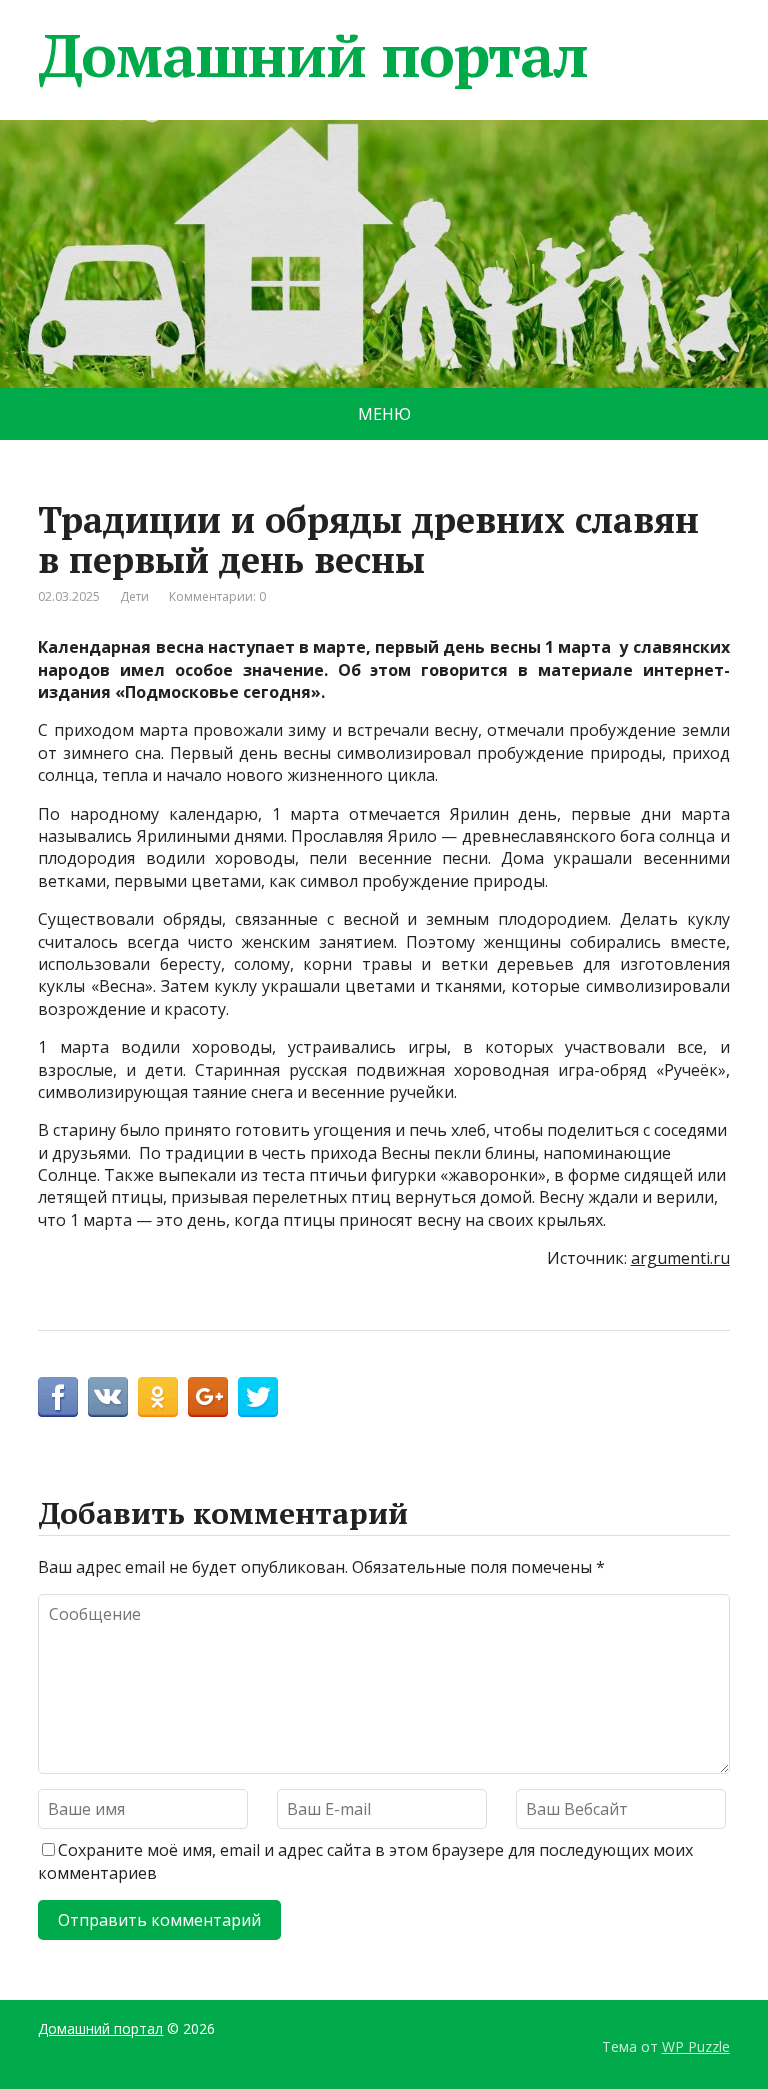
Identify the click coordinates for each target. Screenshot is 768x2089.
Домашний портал (312, 55)
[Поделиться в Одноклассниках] (158, 1397)
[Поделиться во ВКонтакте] (108, 1397)
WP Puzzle (696, 2046)
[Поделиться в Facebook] (58, 1397)
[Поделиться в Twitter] (258, 1397)
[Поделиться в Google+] (208, 1397)
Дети (134, 596)
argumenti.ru (680, 1258)
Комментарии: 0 (217, 596)
